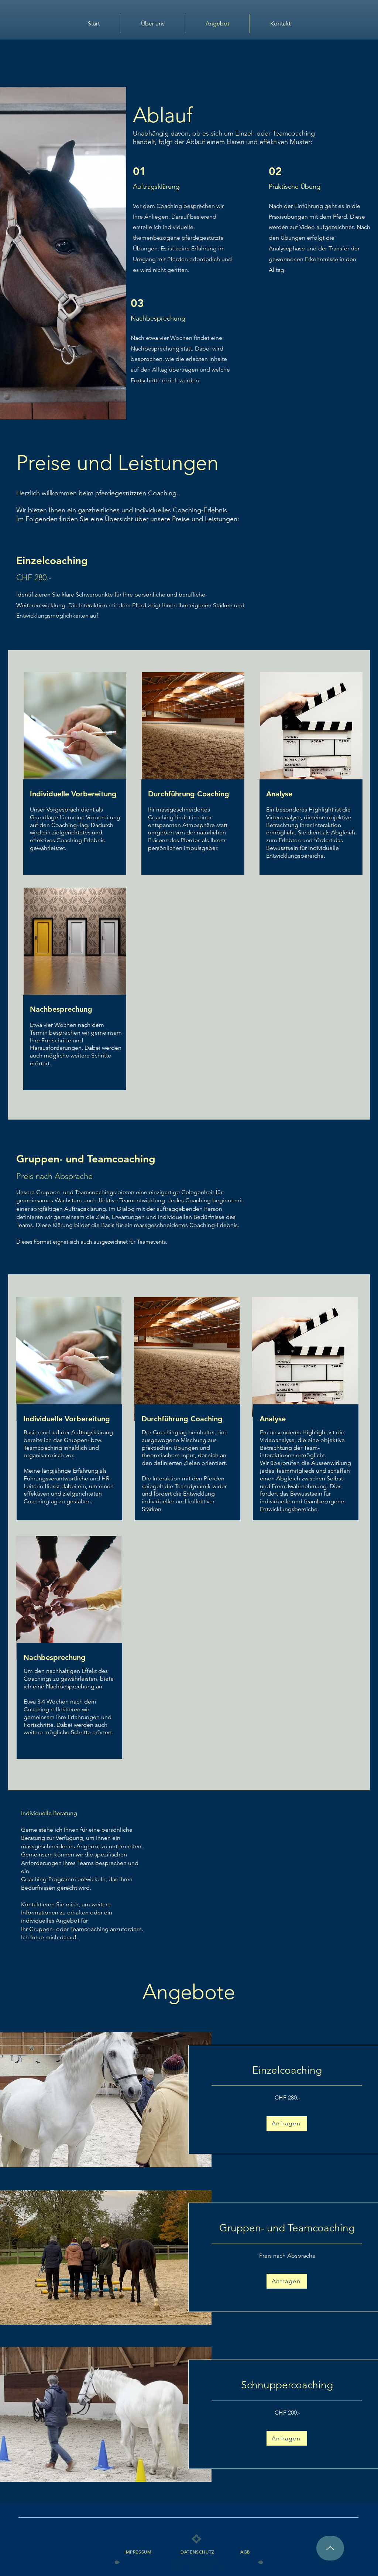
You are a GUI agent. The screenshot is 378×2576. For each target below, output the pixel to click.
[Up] (330, 2548)
